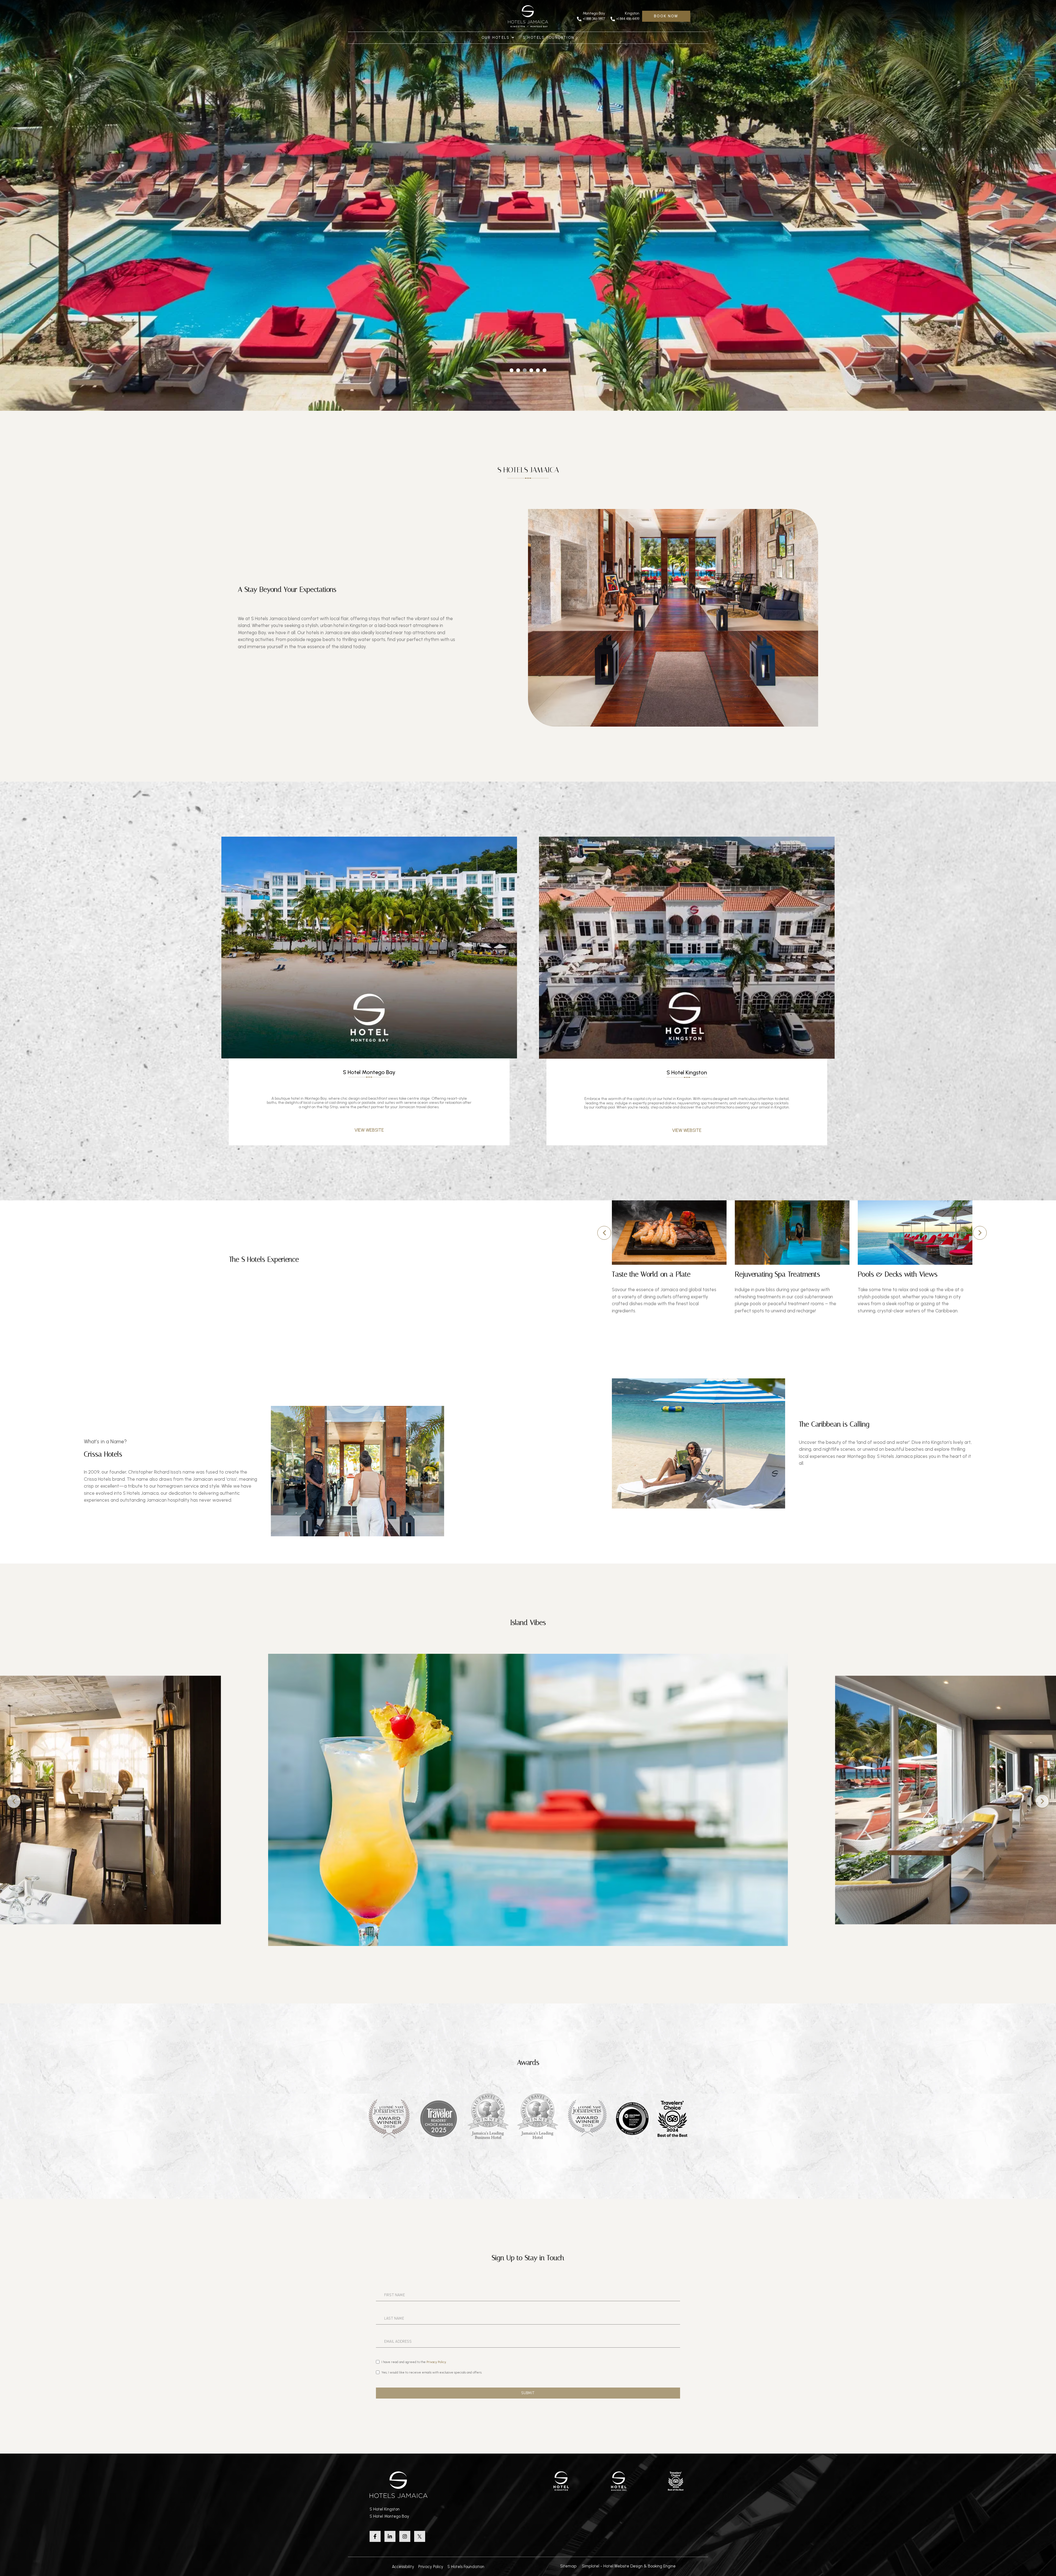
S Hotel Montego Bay (389, 2516)
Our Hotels (496, 38)
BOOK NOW (666, 16)
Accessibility (403, 2567)
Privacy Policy (431, 2567)
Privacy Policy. (437, 2362)
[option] (669, 1257)
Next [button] (980, 1233)
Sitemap (568, 2566)
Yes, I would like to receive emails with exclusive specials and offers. (432, 2372)
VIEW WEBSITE (369, 1130)
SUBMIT (528, 2393)
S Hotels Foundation (549, 38)
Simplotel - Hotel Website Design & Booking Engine (629, 2566)
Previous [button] (604, 1233)
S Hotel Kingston (385, 2509)
